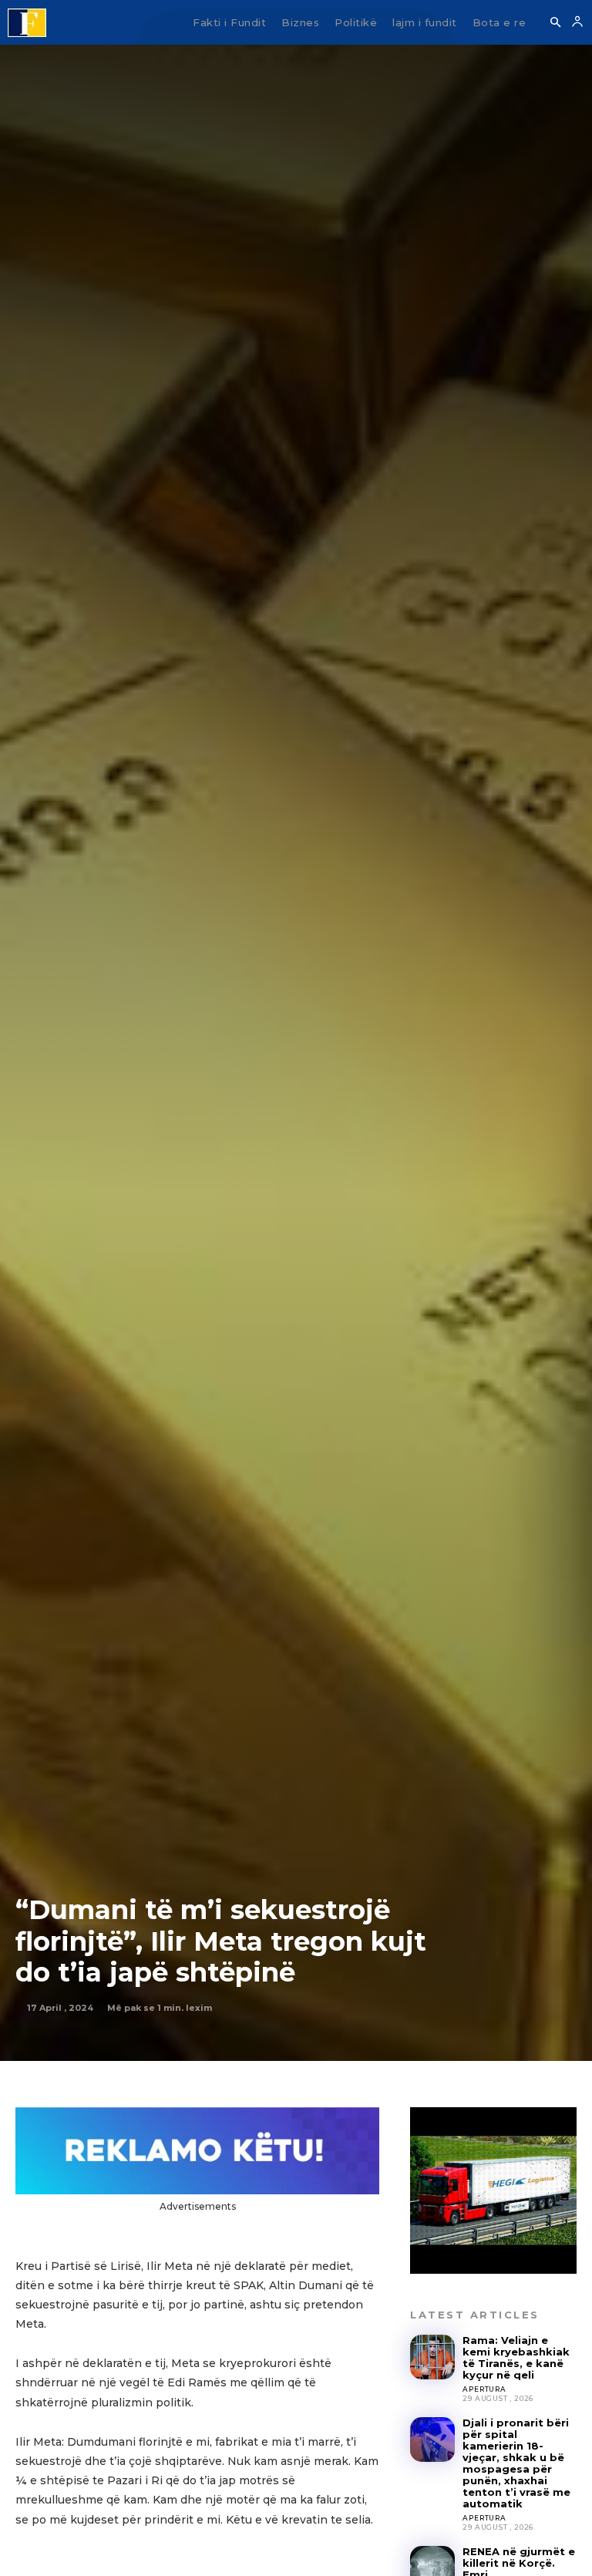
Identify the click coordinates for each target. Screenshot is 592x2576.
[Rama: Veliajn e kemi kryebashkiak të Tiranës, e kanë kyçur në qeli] (432, 2357)
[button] (555, 23)
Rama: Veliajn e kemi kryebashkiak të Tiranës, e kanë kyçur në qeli (516, 2357)
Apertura (484, 2389)
